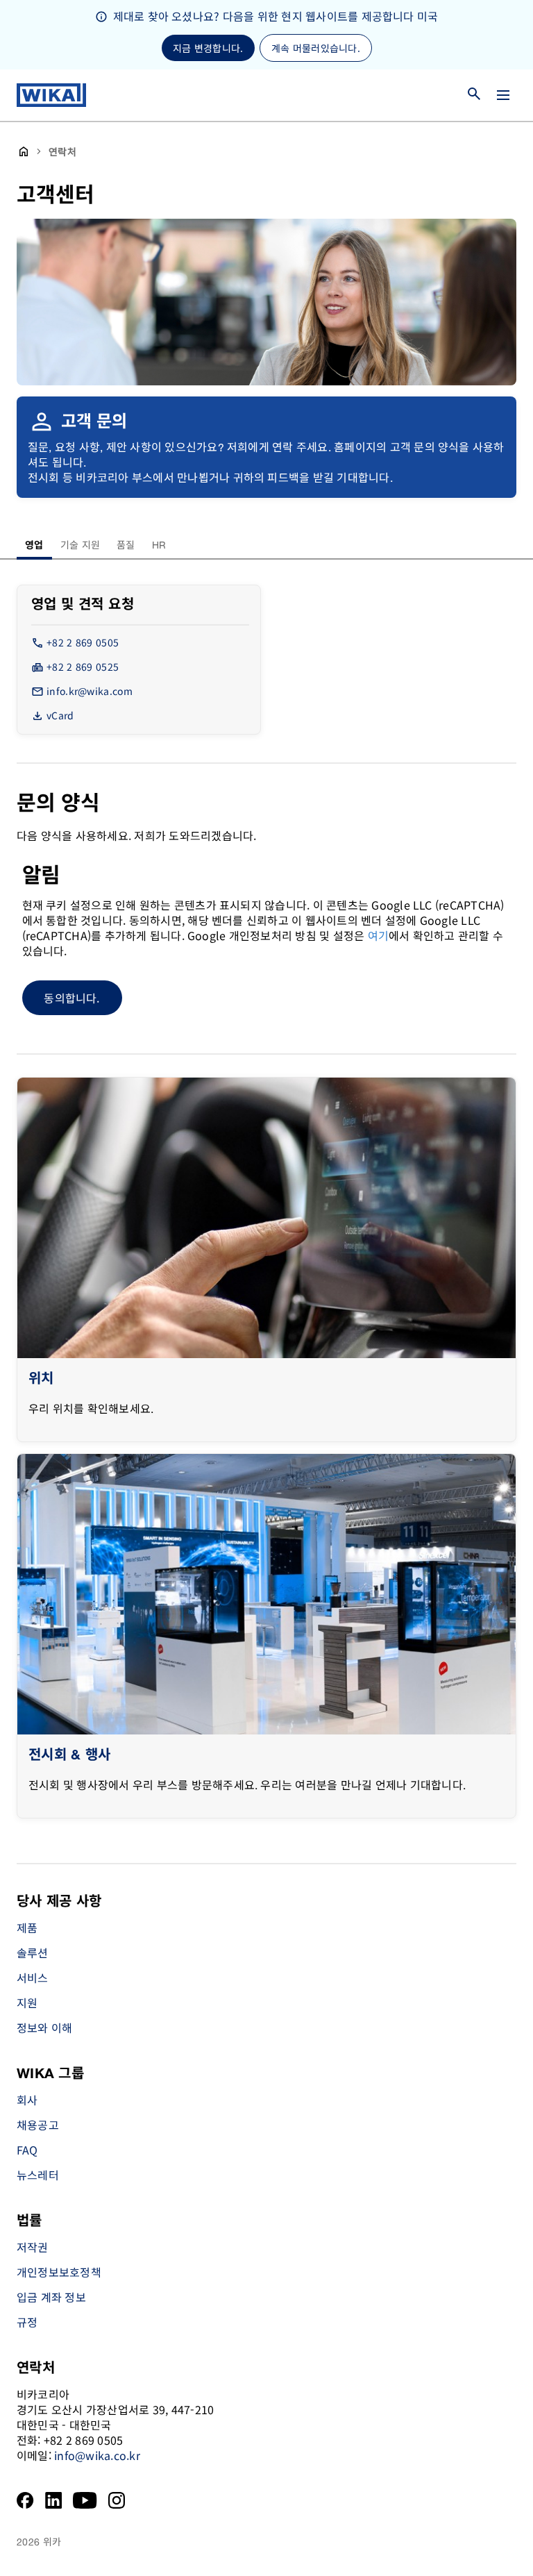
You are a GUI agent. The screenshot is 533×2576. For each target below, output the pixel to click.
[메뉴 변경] (503, 95)
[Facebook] (25, 2500)
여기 (378, 935)
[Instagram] (117, 2500)
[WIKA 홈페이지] (51, 95)
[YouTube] (85, 2500)
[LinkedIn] (54, 2500)
